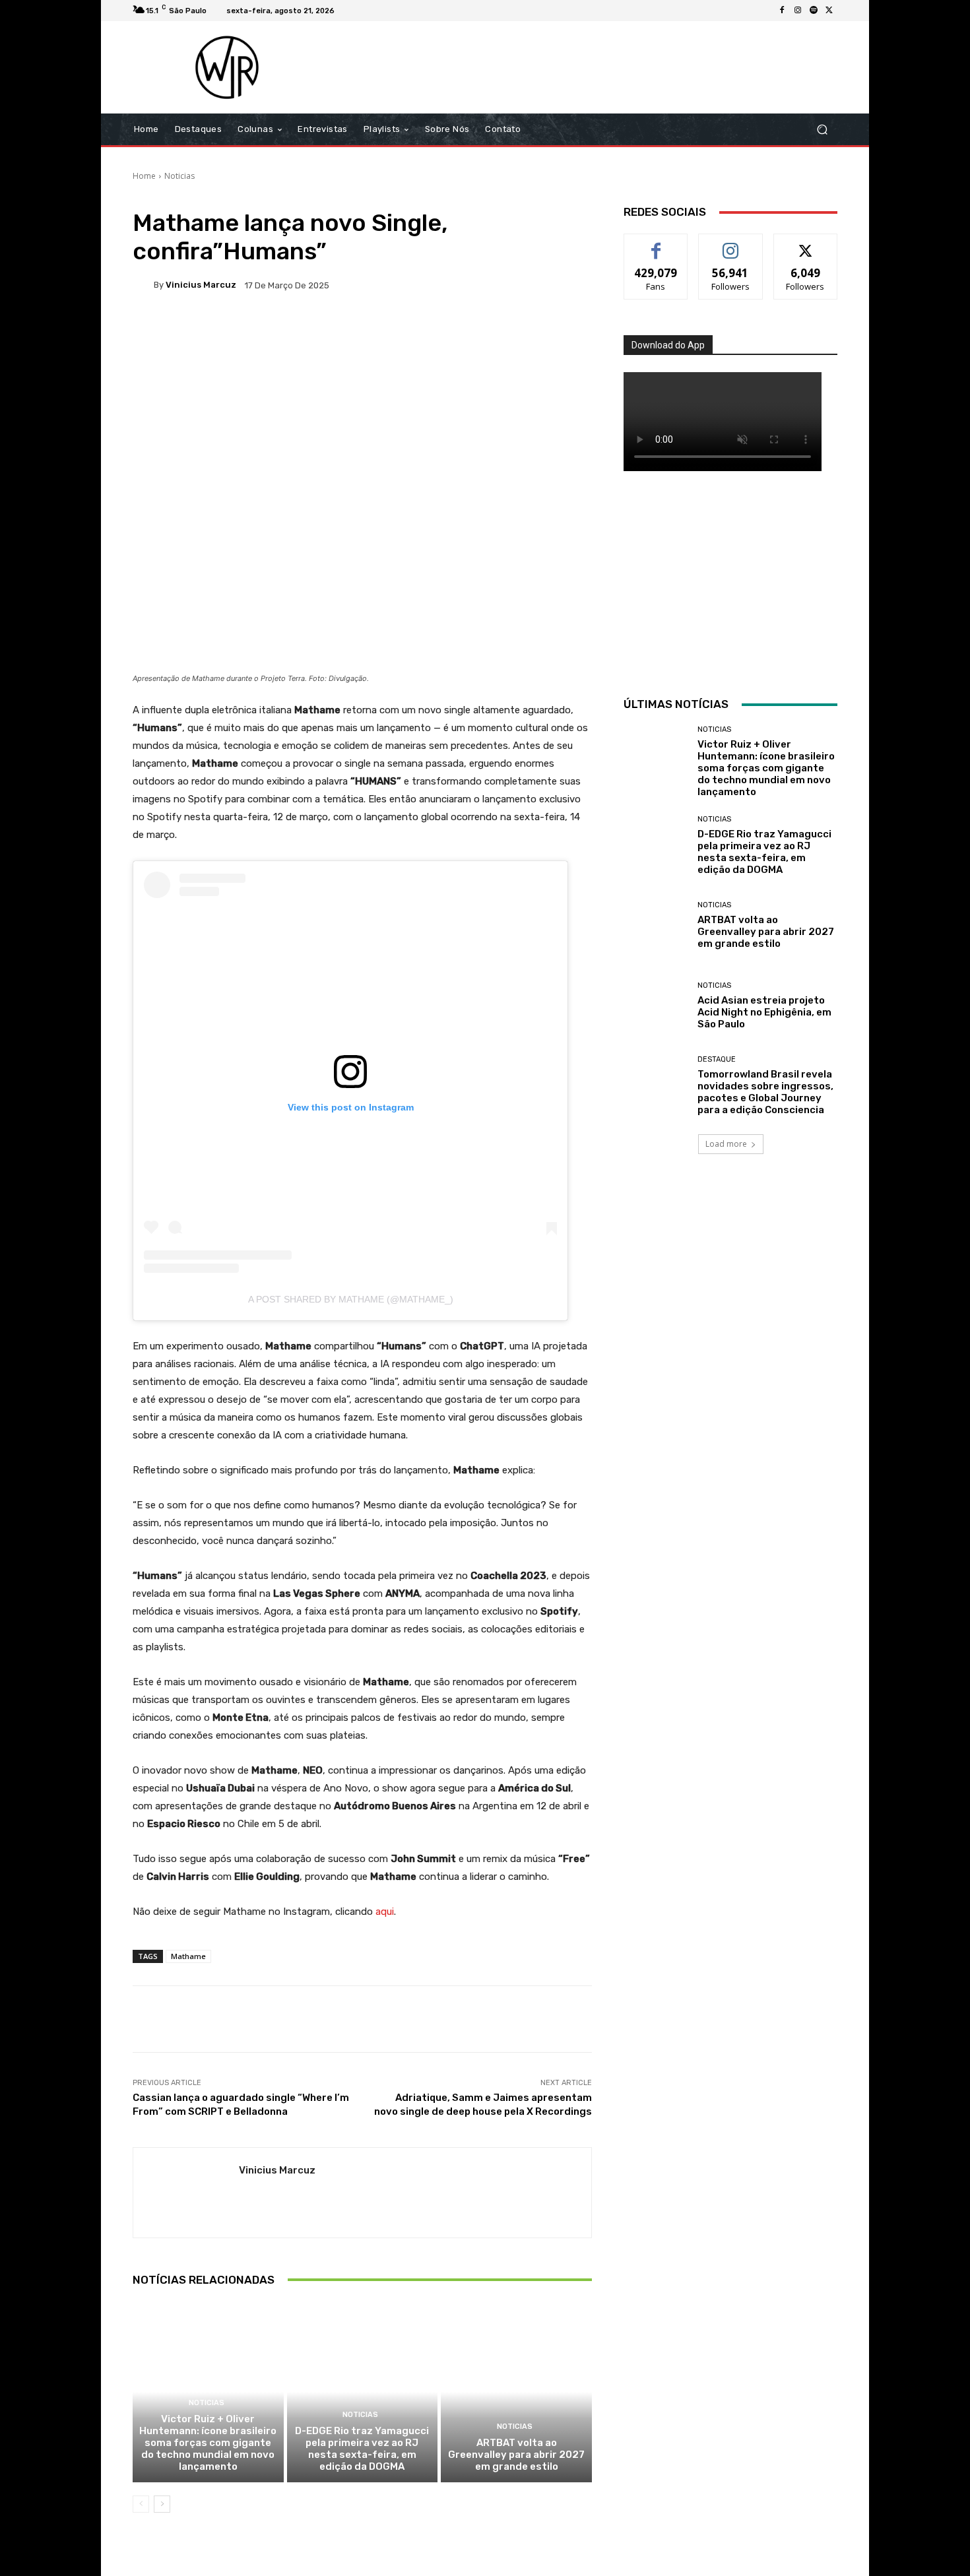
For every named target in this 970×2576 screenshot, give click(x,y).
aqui (385, 1912)
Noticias (179, 176)
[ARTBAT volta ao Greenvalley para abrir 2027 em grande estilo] (516, 2392)
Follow (731, 244)
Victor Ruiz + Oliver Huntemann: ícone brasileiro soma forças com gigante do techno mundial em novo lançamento (208, 2443)
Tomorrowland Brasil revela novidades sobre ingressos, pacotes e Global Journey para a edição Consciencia (765, 1092)
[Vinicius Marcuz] (143, 285)
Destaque (717, 1059)
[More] (559, 331)
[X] (829, 11)
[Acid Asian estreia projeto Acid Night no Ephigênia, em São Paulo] (656, 1006)
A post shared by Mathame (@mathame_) (351, 1299)
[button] (822, 130)
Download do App (668, 345)
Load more (726, 1144)
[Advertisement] (595, 67)
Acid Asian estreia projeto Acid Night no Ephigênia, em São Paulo (764, 1012)
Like (656, 244)
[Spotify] (814, 11)
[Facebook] (782, 11)
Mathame (188, 1956)
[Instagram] (798, 11)
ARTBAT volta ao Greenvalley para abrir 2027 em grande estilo (516, 2455)
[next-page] (162, 2504)
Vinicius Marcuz (201, 285)
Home (144, 176)
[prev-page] (141, 2504)
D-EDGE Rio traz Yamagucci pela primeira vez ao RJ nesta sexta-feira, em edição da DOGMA (362, 2449)
